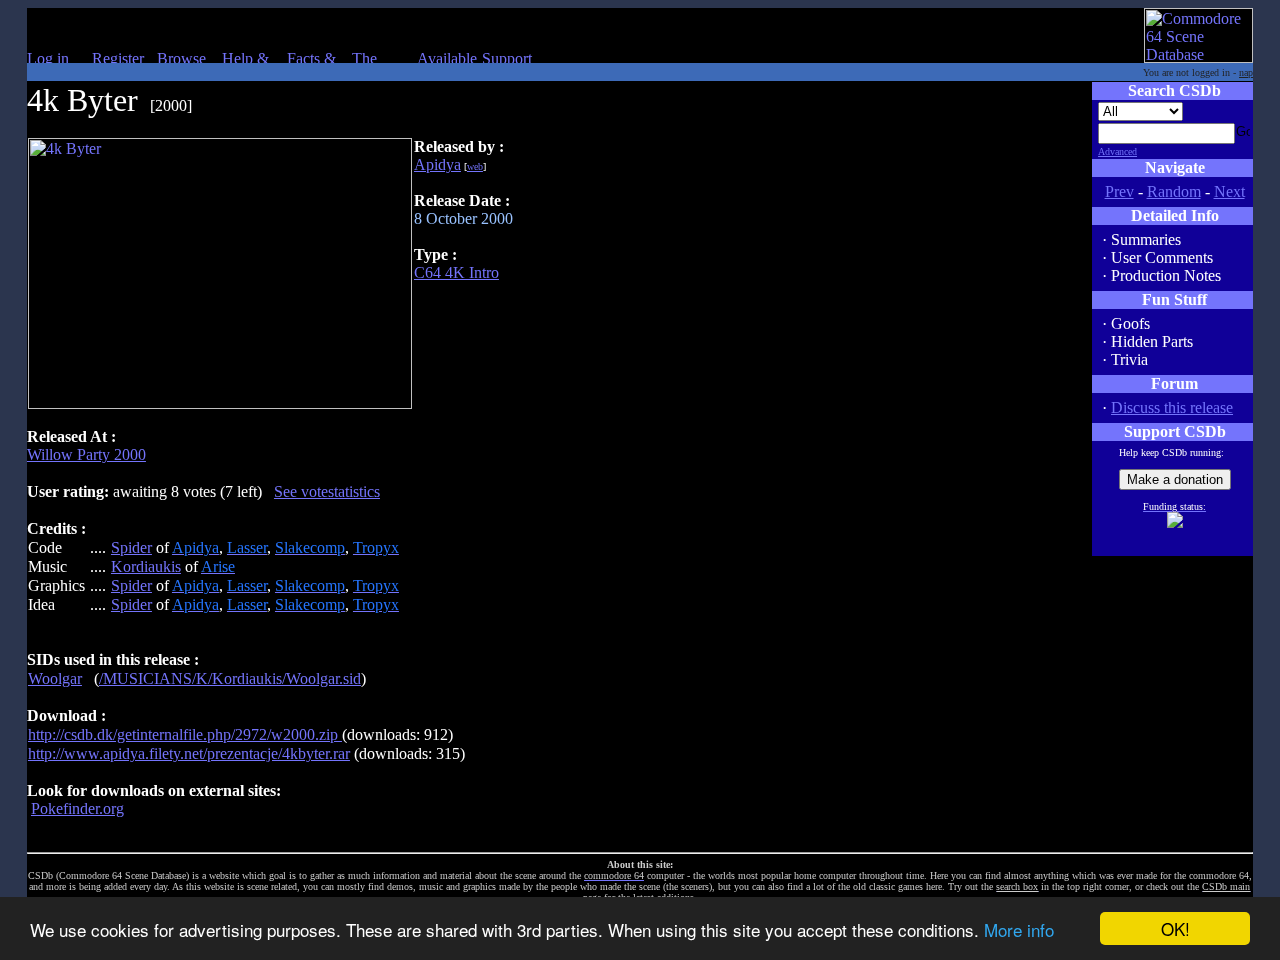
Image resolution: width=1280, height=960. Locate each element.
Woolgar (55, 678)
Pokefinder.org (77, 808)
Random (1174, 191)
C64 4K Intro (456, 272)
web (475, 166)
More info (1019, 929)
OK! (1175, 928)
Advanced (1117, 151)
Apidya (437, 164)
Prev (1119, 191)
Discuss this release (1172, 407)
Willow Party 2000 (86, 454)
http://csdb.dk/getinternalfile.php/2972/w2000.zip (185, 734)
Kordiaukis (146, 566)
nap (1246, 72)
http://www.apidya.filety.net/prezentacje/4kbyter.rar (189, 753)
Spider (131, 547)
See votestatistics (327, 491)
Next (1229, 191)
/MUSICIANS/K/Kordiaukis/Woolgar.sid (230, 678)
